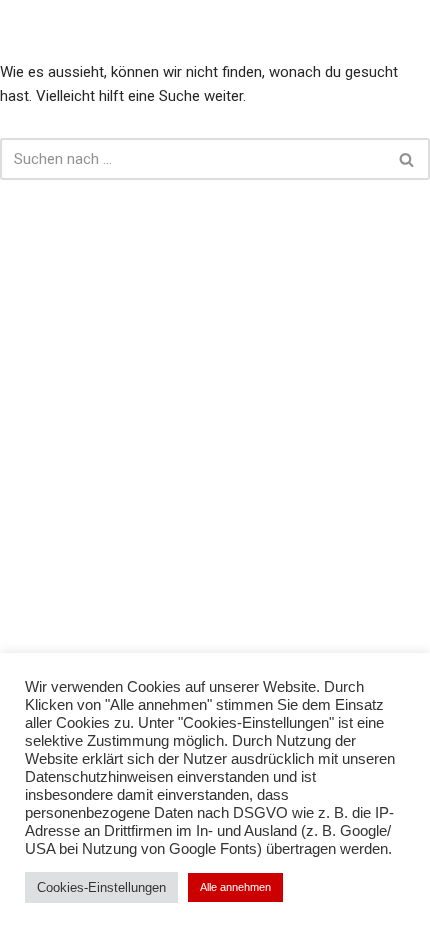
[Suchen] (407, 159)
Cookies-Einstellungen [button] (101, 887)
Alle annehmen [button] (235, 887)
